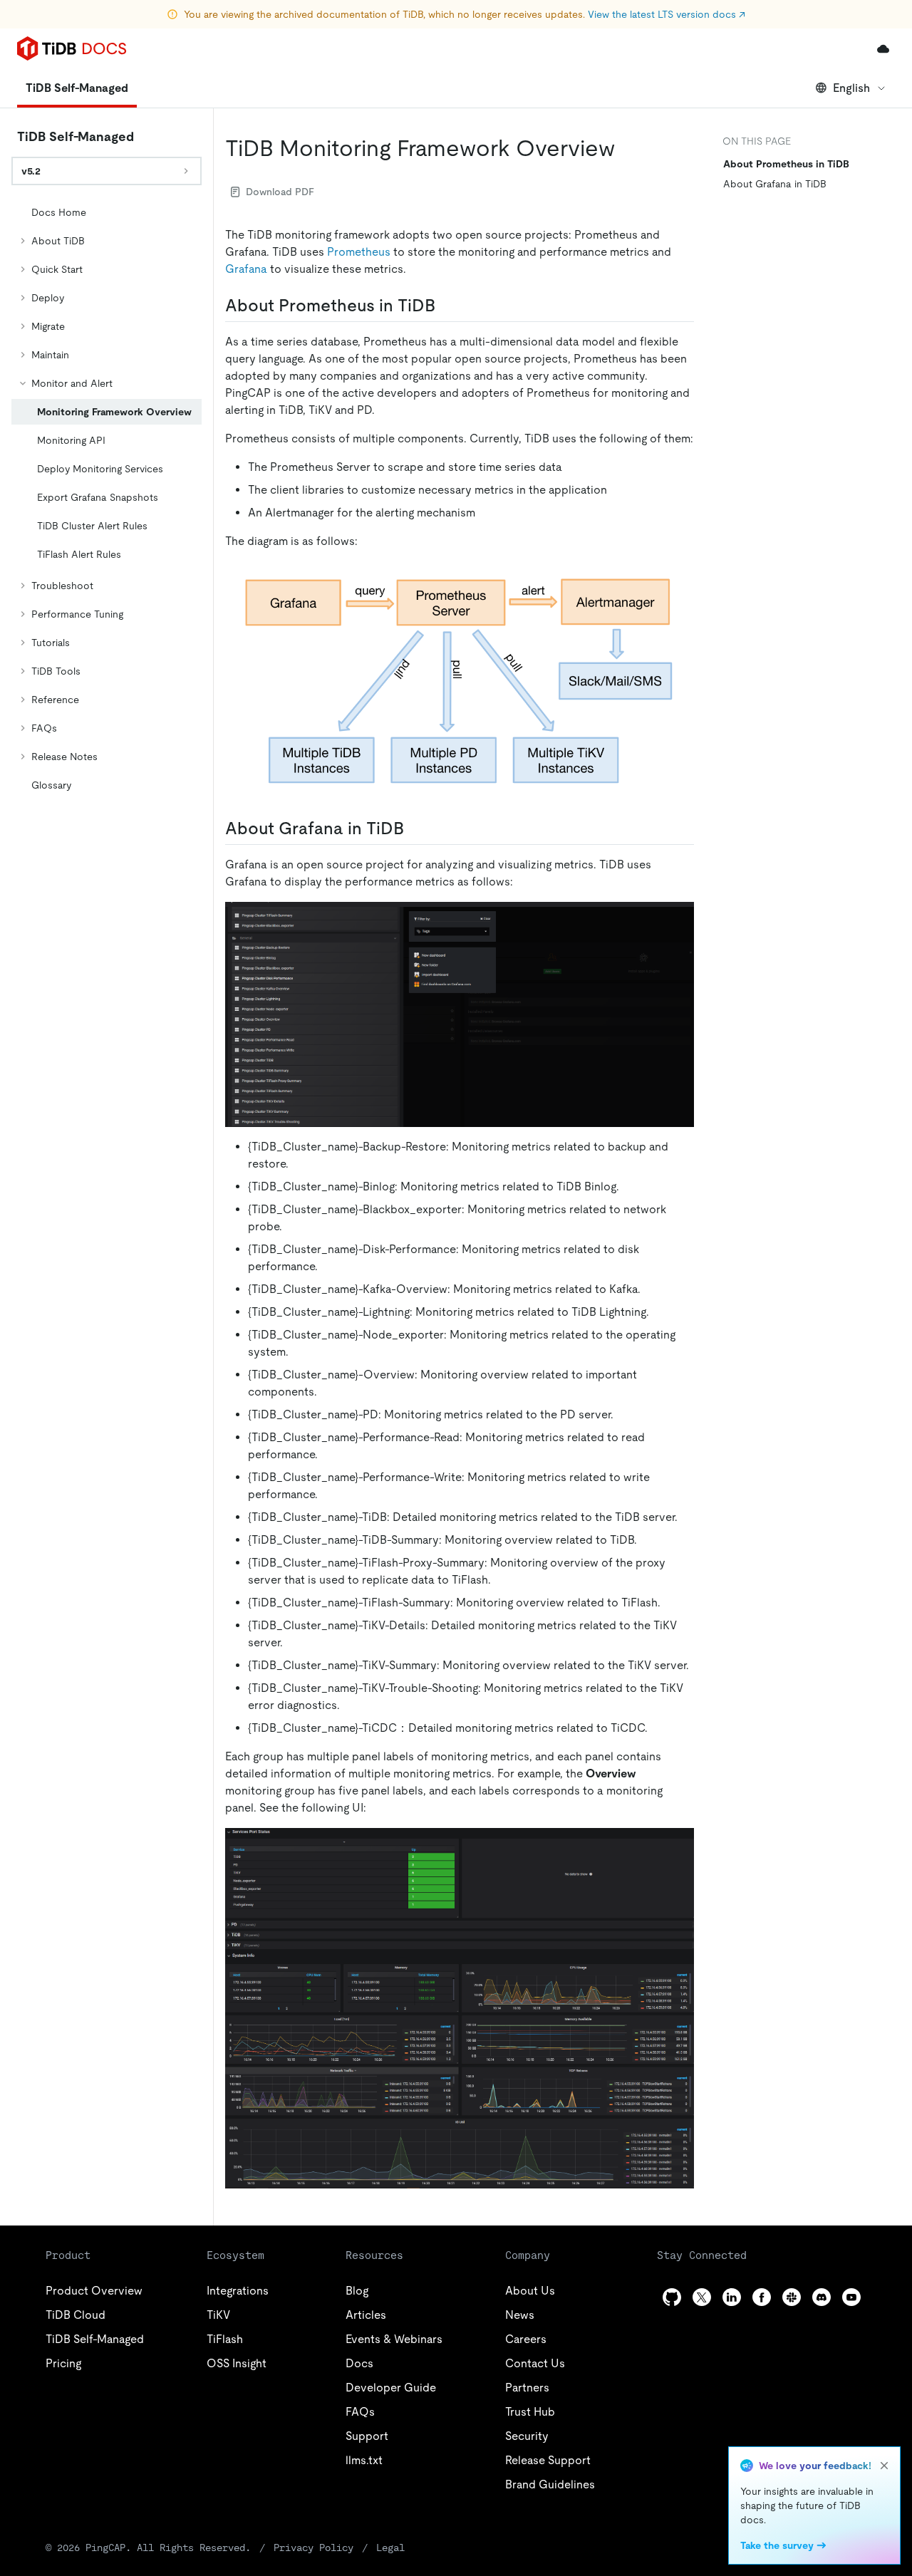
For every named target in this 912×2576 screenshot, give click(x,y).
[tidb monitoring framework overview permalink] (626, 148)
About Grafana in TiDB (775, 184)
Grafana (246, 269)
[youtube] (851, 2297)
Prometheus (359, 252)
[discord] (822, 2297)
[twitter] (702, 2297)
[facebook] (762, 2297)
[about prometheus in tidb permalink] (447, 306)
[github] (672, 2297)
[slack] (792, 2297)
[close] (884, 2466)
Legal (390, 2548)
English (851, 88)
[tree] (107, 499)
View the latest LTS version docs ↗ (667, 14)
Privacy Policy (313, 2548)
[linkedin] (732, 2297)
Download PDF (280, 192)
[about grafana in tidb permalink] (415, 829)
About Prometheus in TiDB (786, 164)
